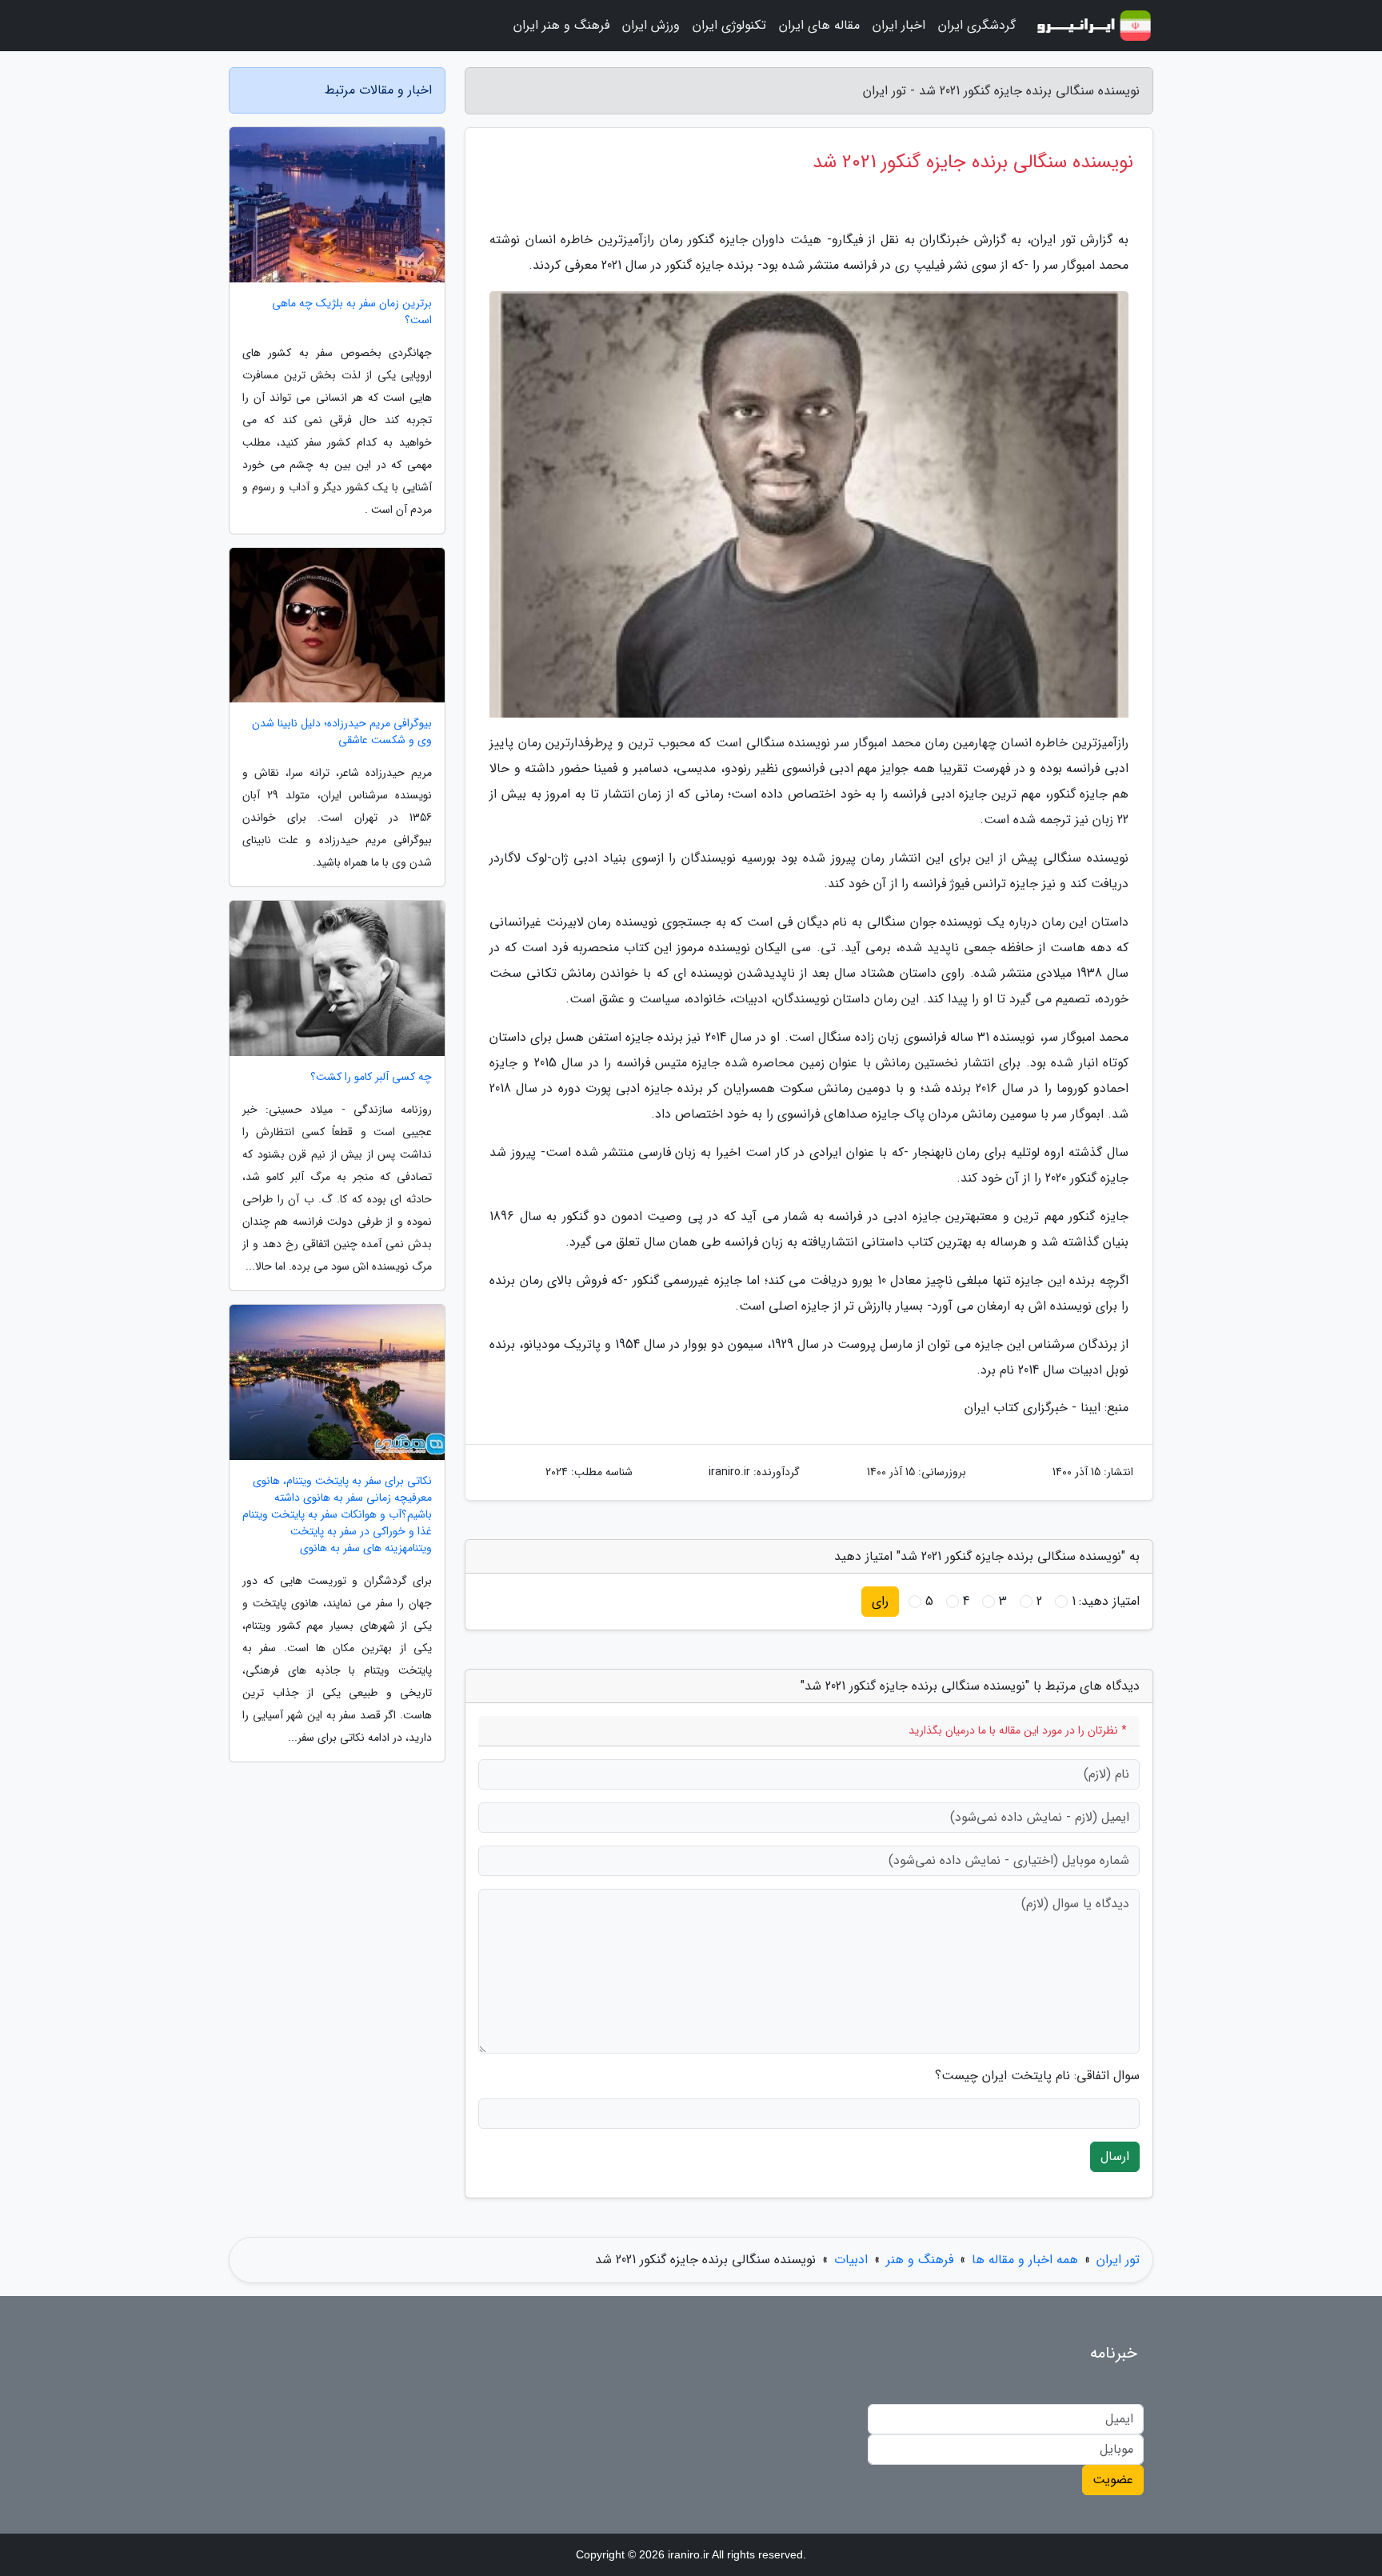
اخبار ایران (899, 25)
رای (880, 1601)
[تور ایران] (1094, 26)
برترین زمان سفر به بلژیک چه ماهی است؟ (352, 312)
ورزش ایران (651, 25)
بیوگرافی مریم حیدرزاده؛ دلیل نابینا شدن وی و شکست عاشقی (342, 732)
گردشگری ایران (977, 25)
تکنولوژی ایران (729, 25)
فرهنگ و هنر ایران (561, 25)
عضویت (1113, 2480)
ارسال (1115, 2156)
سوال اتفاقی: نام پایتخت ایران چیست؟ (1037, 2076)
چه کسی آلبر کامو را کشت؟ (371, 1077)
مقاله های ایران (819, 25)
